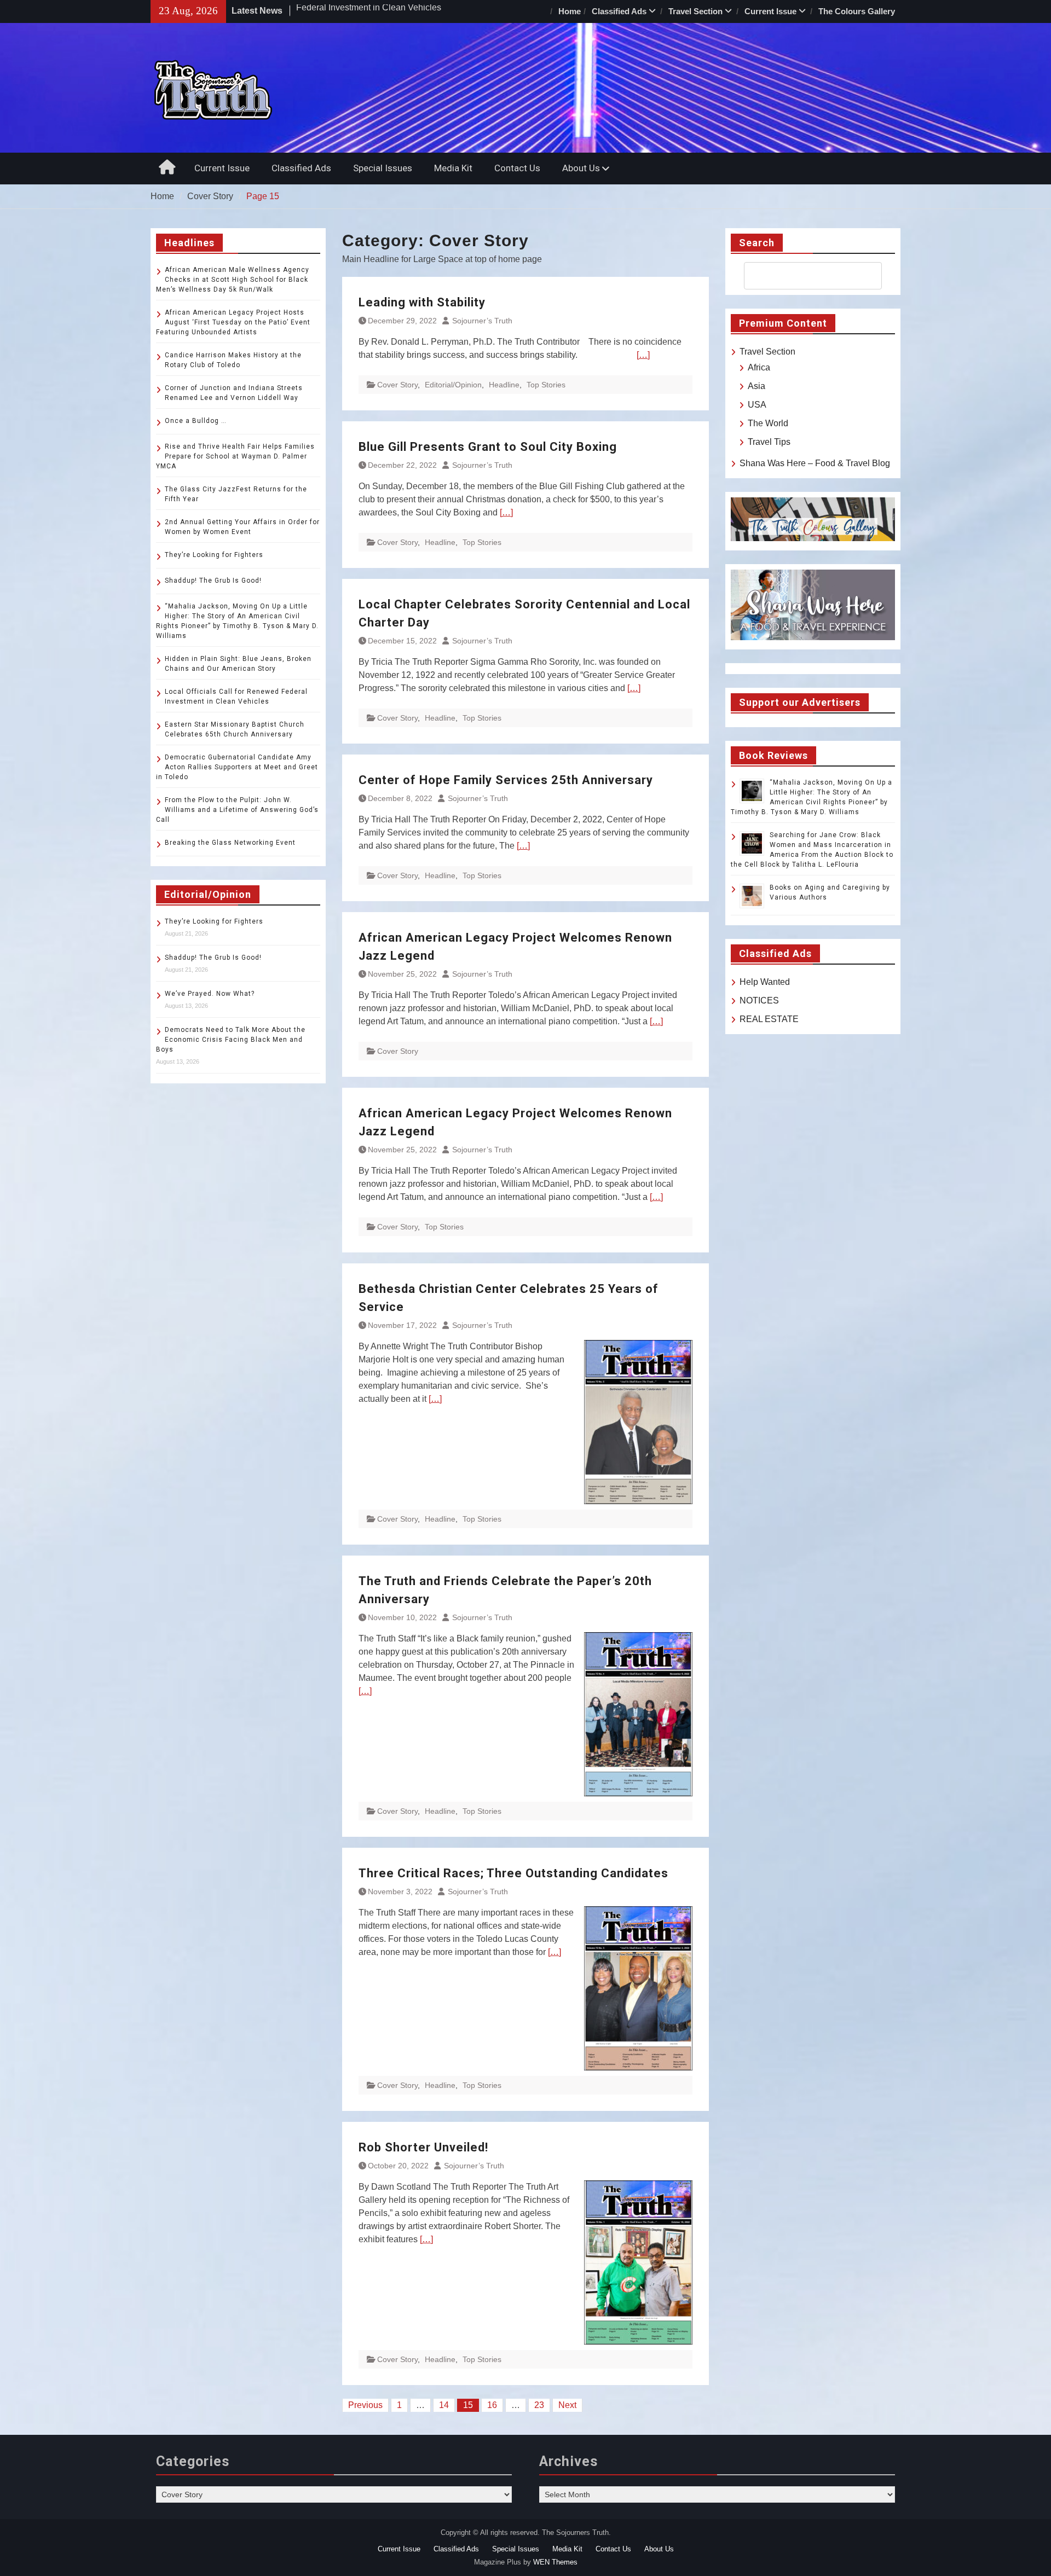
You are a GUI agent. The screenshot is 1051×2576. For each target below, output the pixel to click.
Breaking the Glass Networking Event (230, 843)
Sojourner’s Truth (482, 321)
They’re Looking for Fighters (214, 555)
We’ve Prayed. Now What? (210, 994)
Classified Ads (619, 11)
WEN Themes (555, 2562)
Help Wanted (765, 982)
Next (567, 2405)
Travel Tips (769, 442)
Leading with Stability (422, 302)
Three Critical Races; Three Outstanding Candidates (513, 1873)
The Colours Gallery (857, 11)
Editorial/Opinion (453, 385)
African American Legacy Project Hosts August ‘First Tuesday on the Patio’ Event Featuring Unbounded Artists (233, 322)
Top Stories (546, 385)
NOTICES (759, 1000)
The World (768, 423)
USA (757, 405)
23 (539, 2405)
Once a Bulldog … (196, 421)
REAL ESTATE (769, 1019)
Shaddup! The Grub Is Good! (213, 581)
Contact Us (517, 168)
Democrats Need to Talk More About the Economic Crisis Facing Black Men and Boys (231, 1040)
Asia (757, 386)
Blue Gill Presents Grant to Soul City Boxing (488, 447)
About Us (581, 168)
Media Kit (453, 168)
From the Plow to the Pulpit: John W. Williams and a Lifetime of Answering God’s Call (237, 810)
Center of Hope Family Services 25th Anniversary (506, 780)
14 (444, 2405)
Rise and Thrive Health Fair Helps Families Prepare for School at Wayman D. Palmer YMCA (235, 456)
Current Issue (770, 11)
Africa (759, 367)
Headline (504, 385)
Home (570, 11)
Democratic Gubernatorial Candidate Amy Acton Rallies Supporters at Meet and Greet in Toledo (237, 767)
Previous (365, 2405)
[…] (643, 355)
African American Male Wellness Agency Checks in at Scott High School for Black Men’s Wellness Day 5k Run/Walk (233, 280)
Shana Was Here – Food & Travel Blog (815, 463)
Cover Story (397, 385)
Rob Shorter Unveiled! (423, 2147)
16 (492, 2405)
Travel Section (695, 11)
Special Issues (383, 168)
